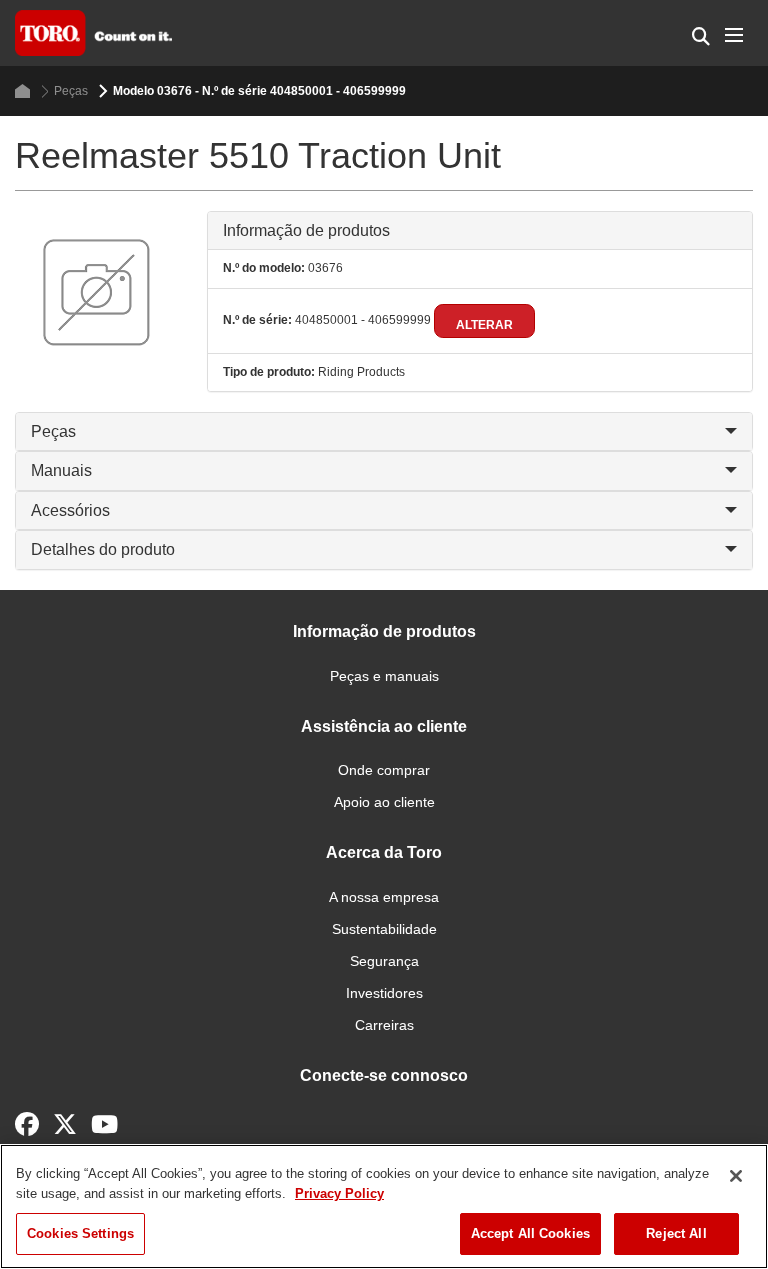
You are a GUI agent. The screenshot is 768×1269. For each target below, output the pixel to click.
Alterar (484, 325)
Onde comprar (384, 770)
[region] (384, 1206)
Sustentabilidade (384, 929)
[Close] (736, 1176)
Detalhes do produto (103, 549)
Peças (71, 91)
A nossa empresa (384, 897)
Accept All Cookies (530, 1233)
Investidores (384, 993)
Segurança (384, 961)
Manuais (61, 470)
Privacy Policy (339, 1193)
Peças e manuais (384, 676)
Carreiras (384, 1025)
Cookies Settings (80, 1233)
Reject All (676, 1233)
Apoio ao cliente (384, 802)
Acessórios (70, 510)
